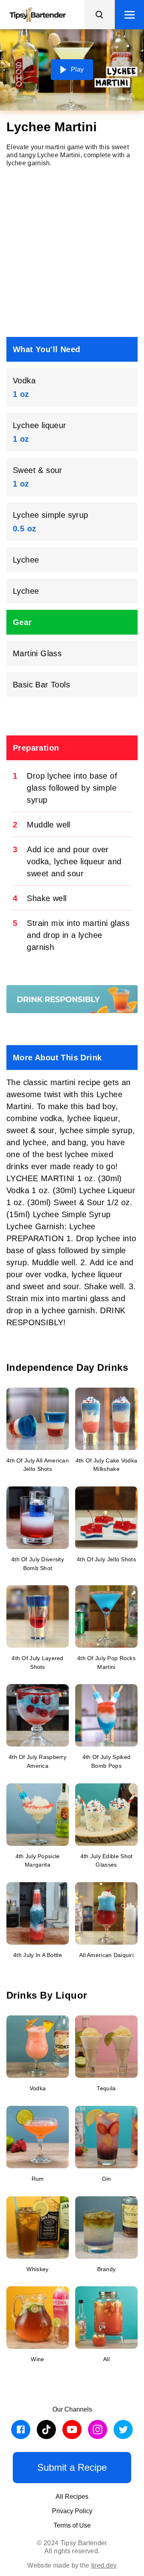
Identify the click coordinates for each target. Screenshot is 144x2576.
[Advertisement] (72, 252)
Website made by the (72, 2565)
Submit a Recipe (72, 2467)
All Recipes (72, 2497)
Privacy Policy (72, 2511)
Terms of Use (72, 2525)
